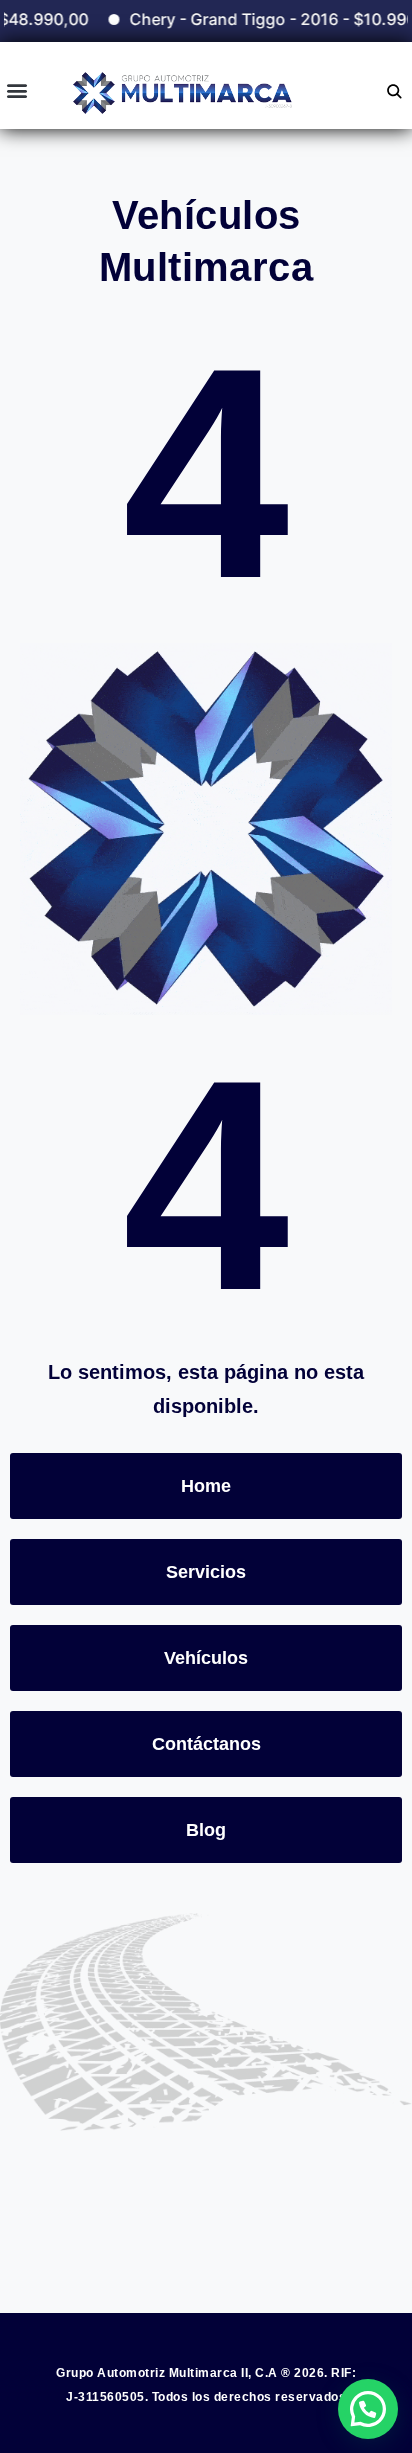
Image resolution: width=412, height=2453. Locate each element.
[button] (16, 90)
